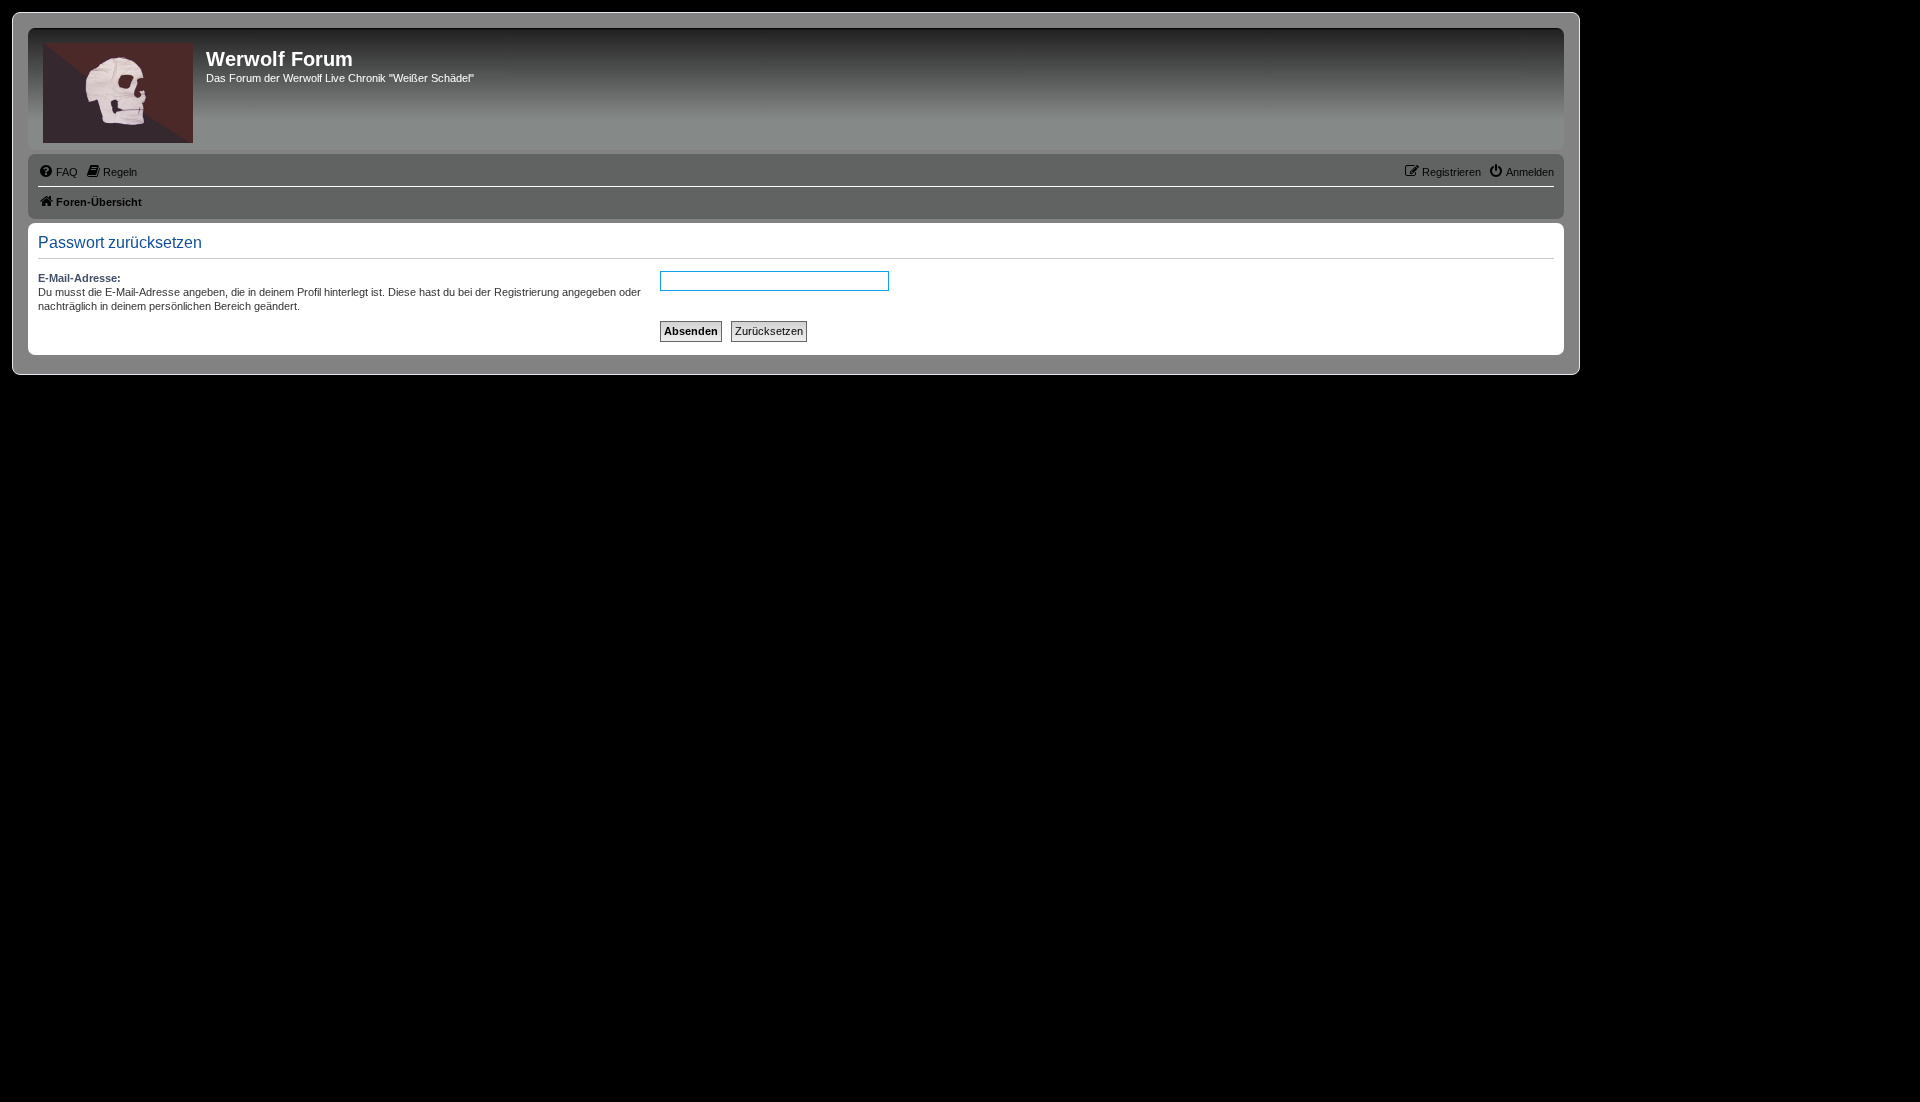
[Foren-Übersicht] (119, 89)
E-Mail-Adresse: (79, 278)
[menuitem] (58, 172)
